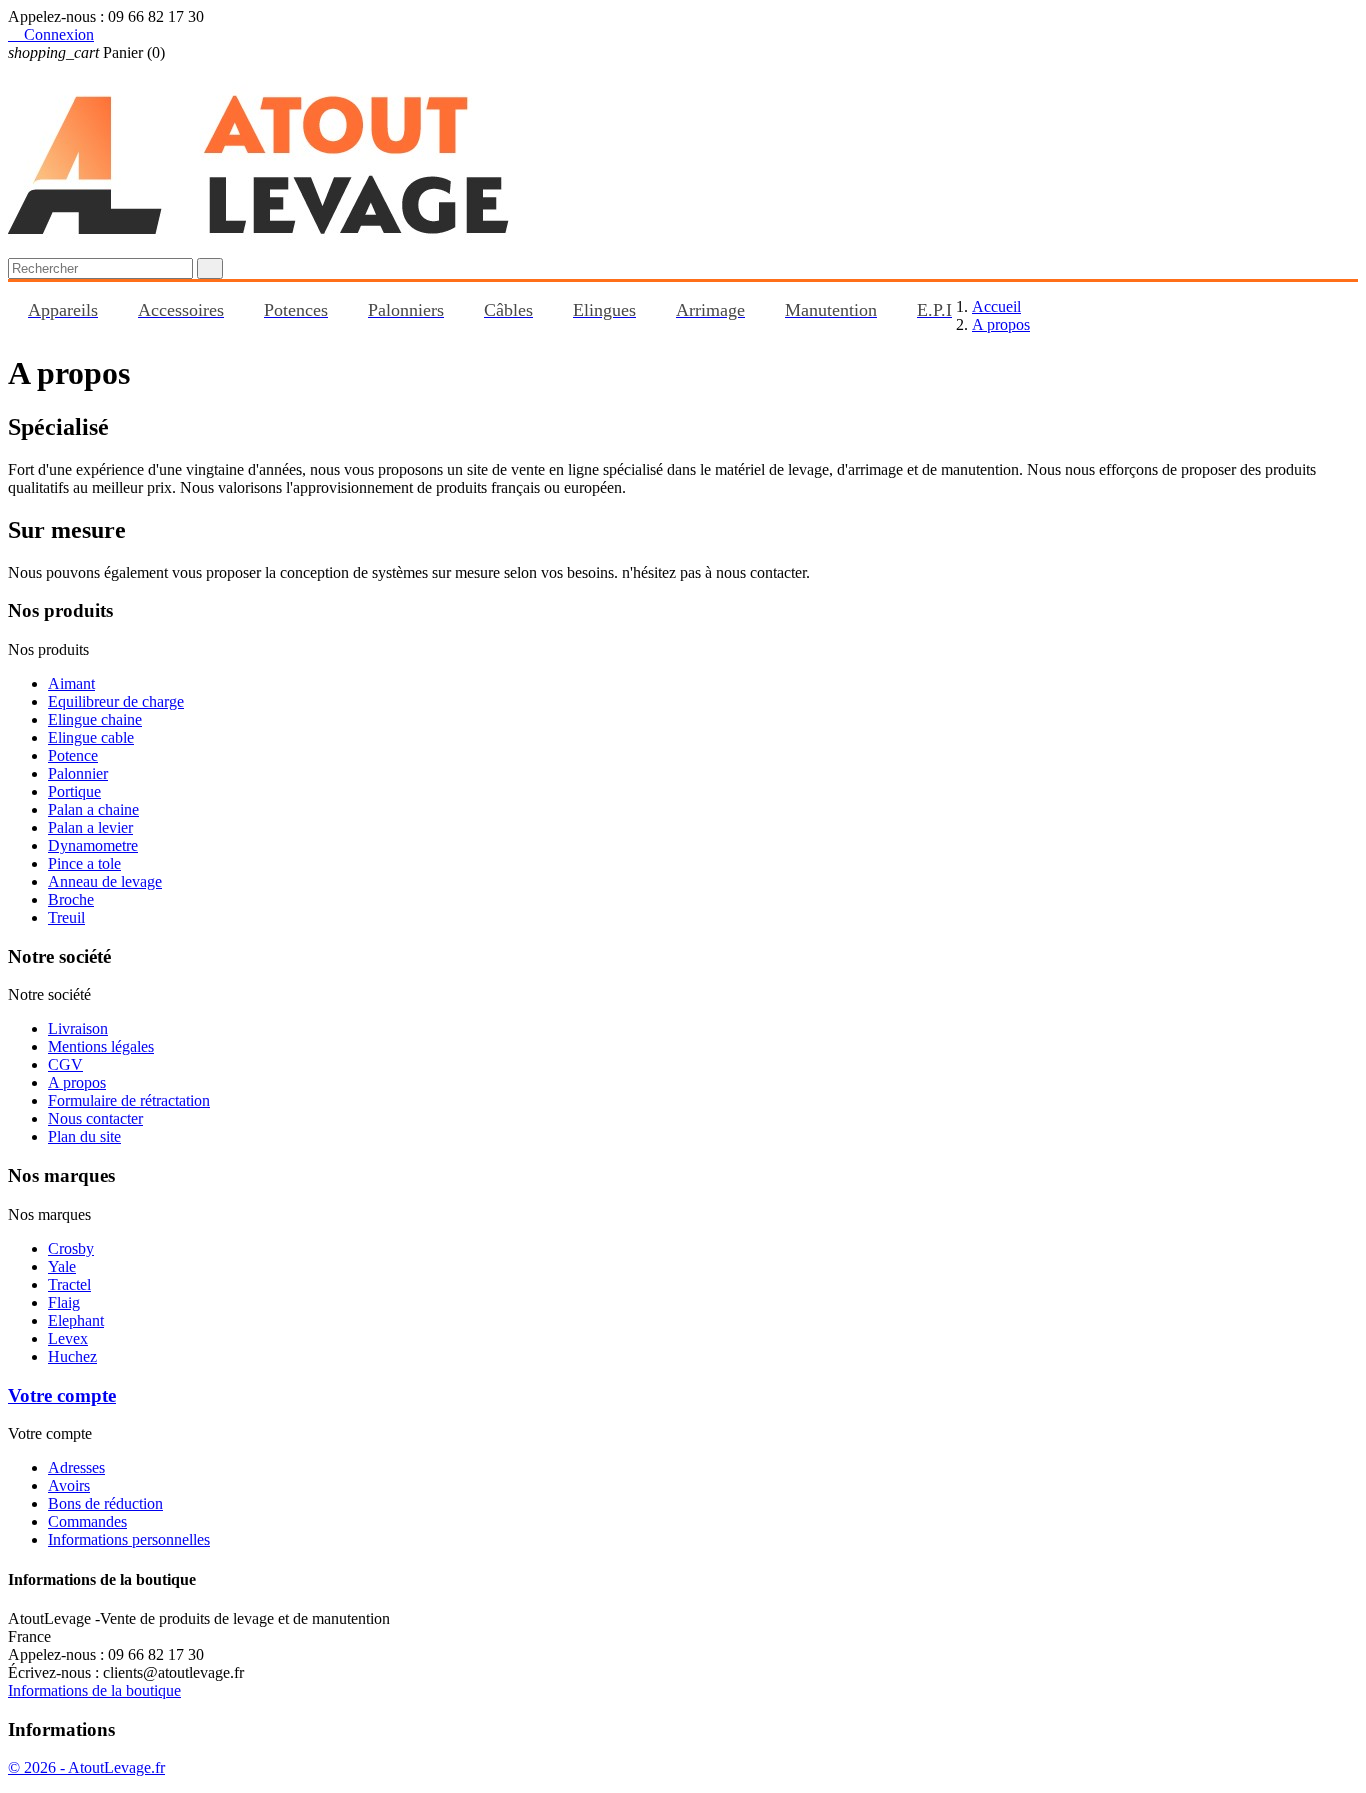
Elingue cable (91, 737)
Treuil (66, 917)
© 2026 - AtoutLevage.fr (86, 1767)
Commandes (87, 1521)
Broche (71, 899)
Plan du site (84, 1136)
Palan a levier (90, 827)
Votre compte (62, 1395)
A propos (77, 1082)
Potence (73, 755)
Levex (68, 1338)
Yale (62, 1266)
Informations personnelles (129, 1539)
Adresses (76, 1467)
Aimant (71, 683)
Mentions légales (101, 1046)
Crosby (71, 1248)
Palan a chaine (93, 809)
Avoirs (69, 1485)
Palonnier (78, 773)
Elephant (76, 1320)
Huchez (72, 1356)
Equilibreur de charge (116, 701)
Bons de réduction (105, 1503)
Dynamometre (93, 845)
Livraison (78, 1028)
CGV (65, 1064)
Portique (74, 791)
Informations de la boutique (94, 1690)
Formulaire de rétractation (129, 1100)
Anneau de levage (105, 881)
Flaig (64, 1302)
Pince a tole (84, 863)
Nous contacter (95, 1118)
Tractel (69, 1284)
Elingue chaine (95, 719)
